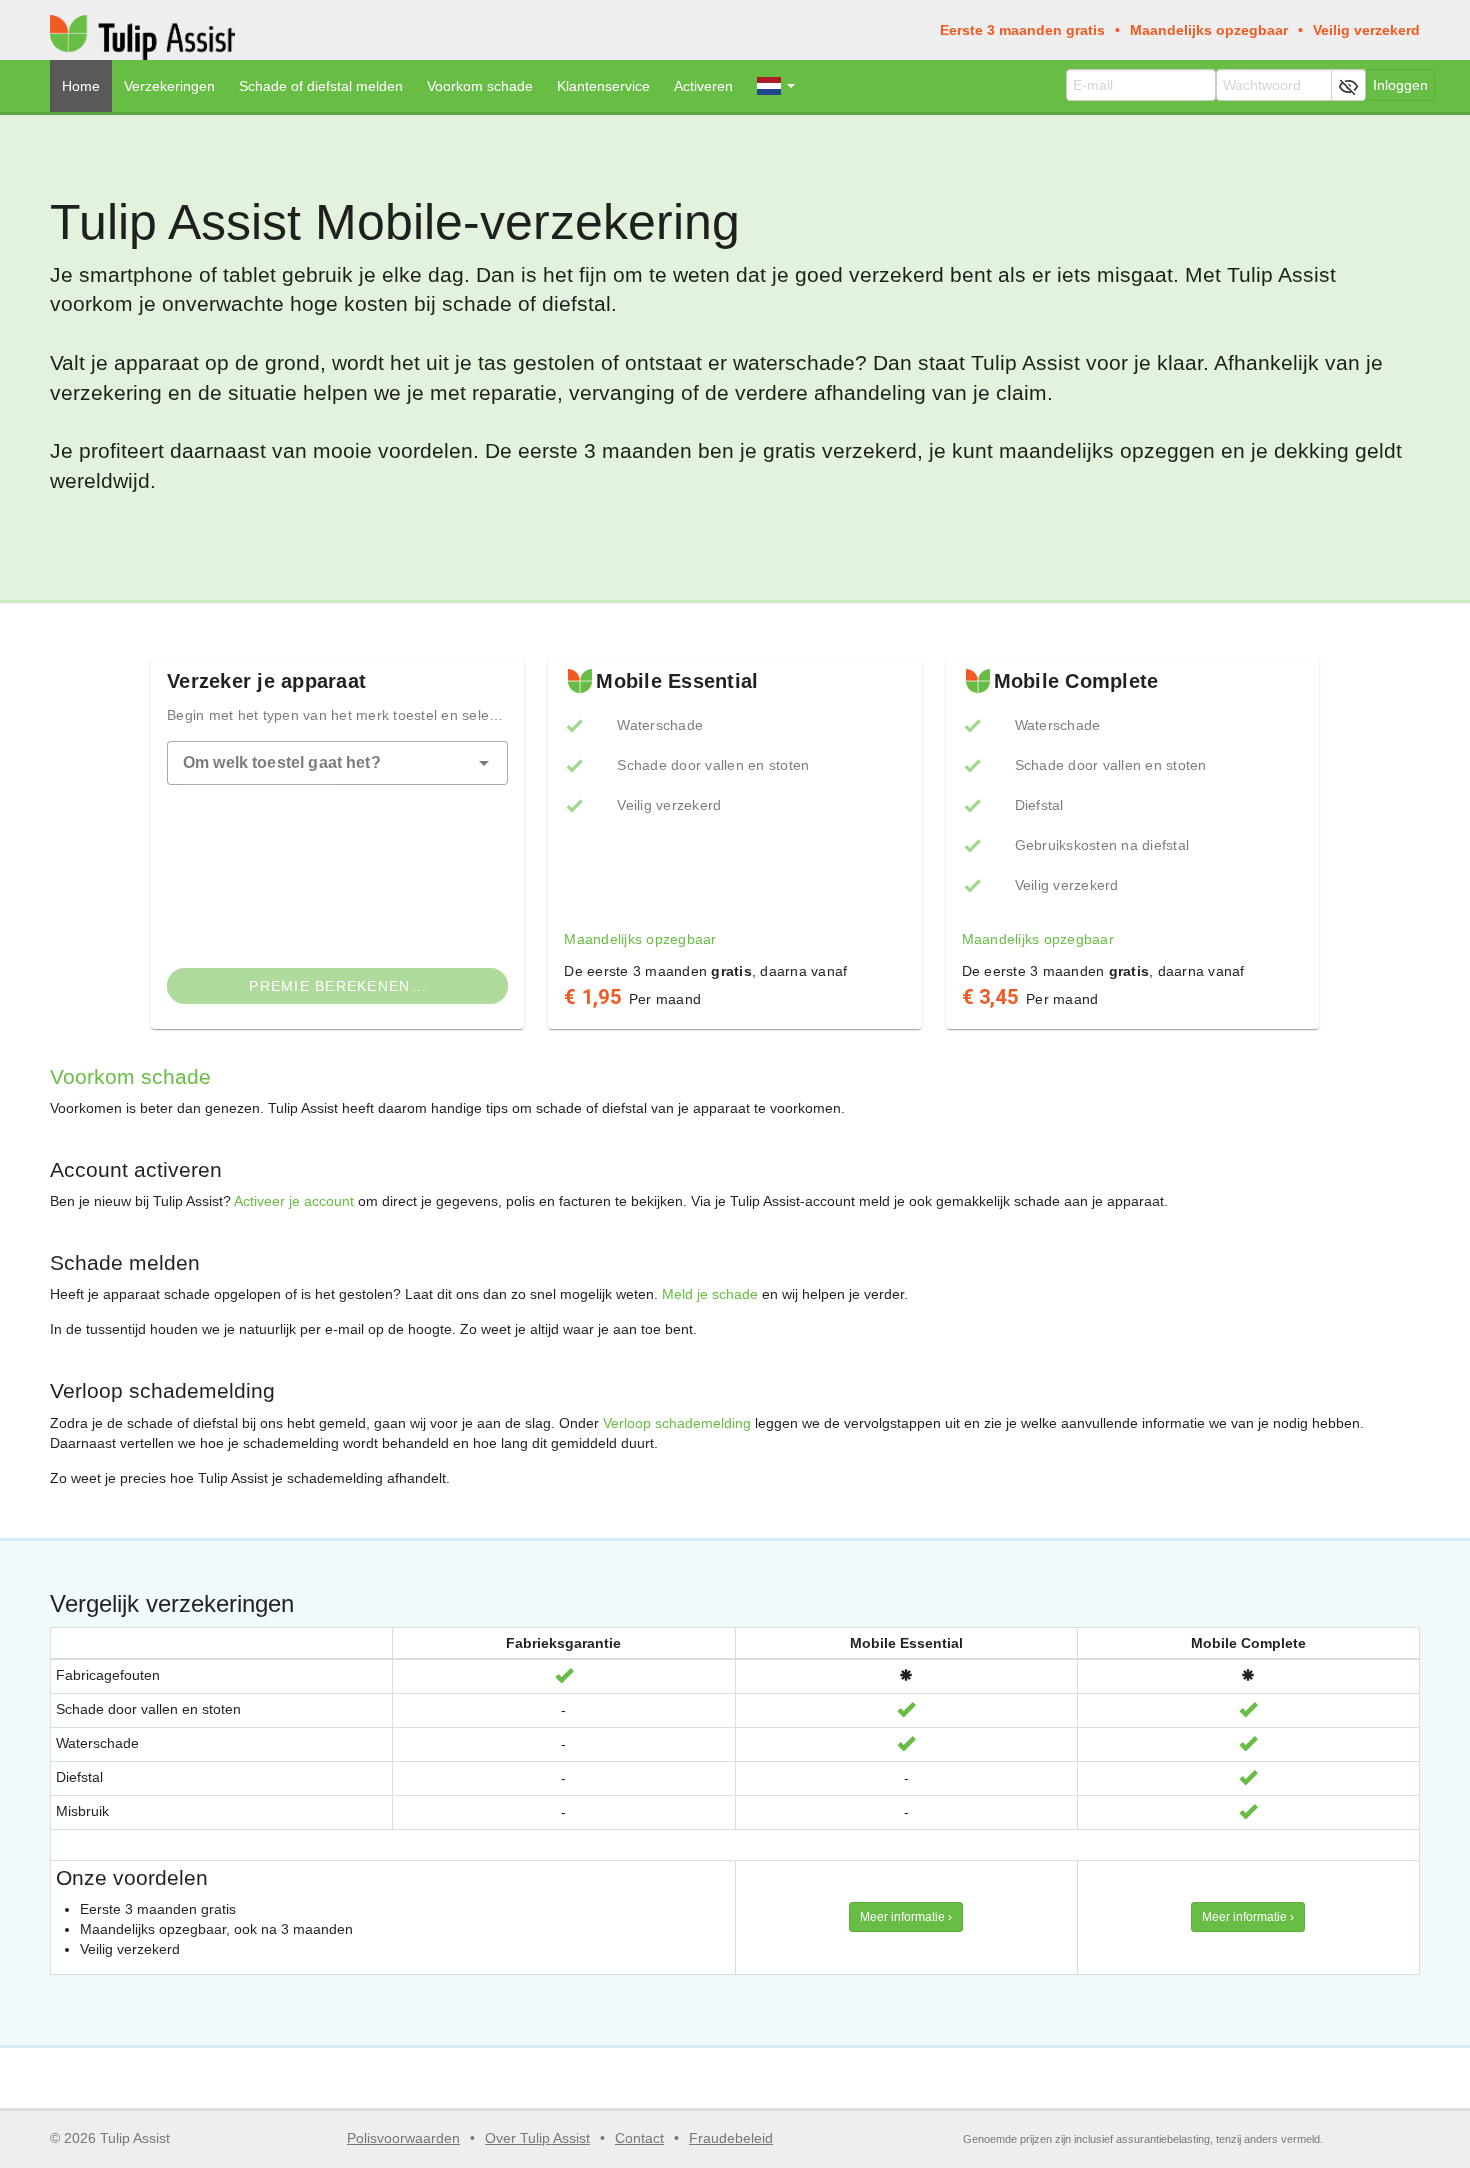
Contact (639, 2138)
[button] (484, 763)
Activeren (703, 86)
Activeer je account (294, 1201)
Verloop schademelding (677, 1423)
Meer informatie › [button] (906, 1917)
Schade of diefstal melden (321, 86)
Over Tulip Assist (537, 2138)
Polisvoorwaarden (403, 2138)
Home (81, 86)
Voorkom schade (480, 86)
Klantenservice (603, 86)
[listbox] (734, 805)
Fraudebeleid (731, 2138)
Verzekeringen (169, 86)
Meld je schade (710, 1294)
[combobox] (337, 763)
